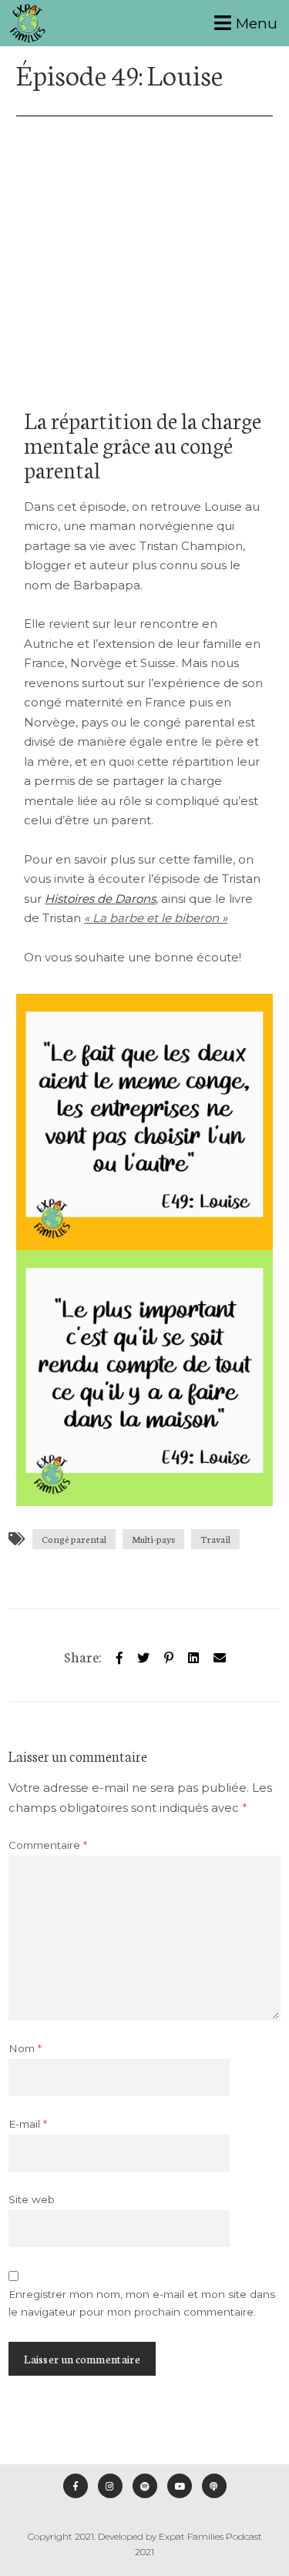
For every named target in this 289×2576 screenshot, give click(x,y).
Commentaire (48, 1845)
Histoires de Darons (100, 899)
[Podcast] (214, 2486)
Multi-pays (153, 1539)
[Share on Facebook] (119, 1655)
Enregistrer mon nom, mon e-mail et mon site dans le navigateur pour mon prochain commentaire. (142, 2303)
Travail (215, 1539)
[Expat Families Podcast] (28, 23)
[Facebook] (76, 2486)
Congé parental (74, 1539)
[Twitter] (143, 1655)
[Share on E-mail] (220, 1655)
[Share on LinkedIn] (193, 1655)
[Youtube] (180, 2486)
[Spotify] (145, 2486)
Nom (25, 2048)
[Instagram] (110, 2486)
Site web (32, 2199)
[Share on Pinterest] (169, 1655)
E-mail (28, 2124)
